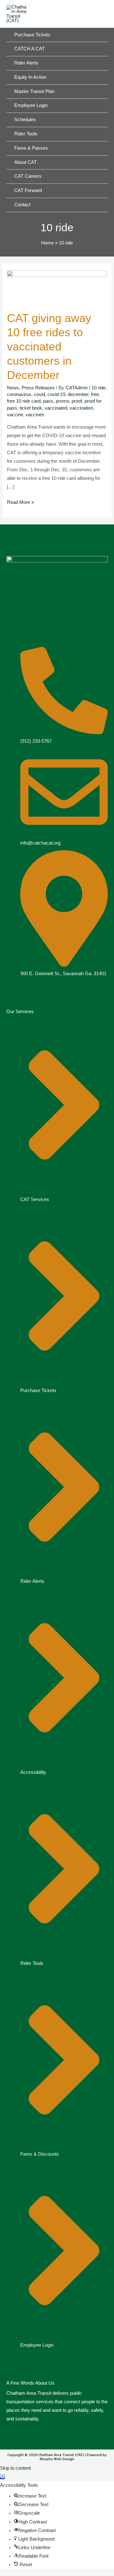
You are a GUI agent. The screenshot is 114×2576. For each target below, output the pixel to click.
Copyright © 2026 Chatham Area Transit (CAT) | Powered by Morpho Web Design (57, 2457)
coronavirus (19, 394)
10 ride (98, 388)
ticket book (31, 408)
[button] (2, 2477)
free (95, 394)
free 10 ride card (24, 401)
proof (77, 401)
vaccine (15, 415)
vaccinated (56, 408)
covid (39, 394)
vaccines (35, 415)
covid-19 (56, 394)
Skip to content (15, 2468)
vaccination (81, 408)
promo (62, 401)
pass (48, 401)
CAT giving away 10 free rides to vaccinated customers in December (49, 347)
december (78, 394)
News (13, 388)
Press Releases (38, 388)
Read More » (20, 502)
